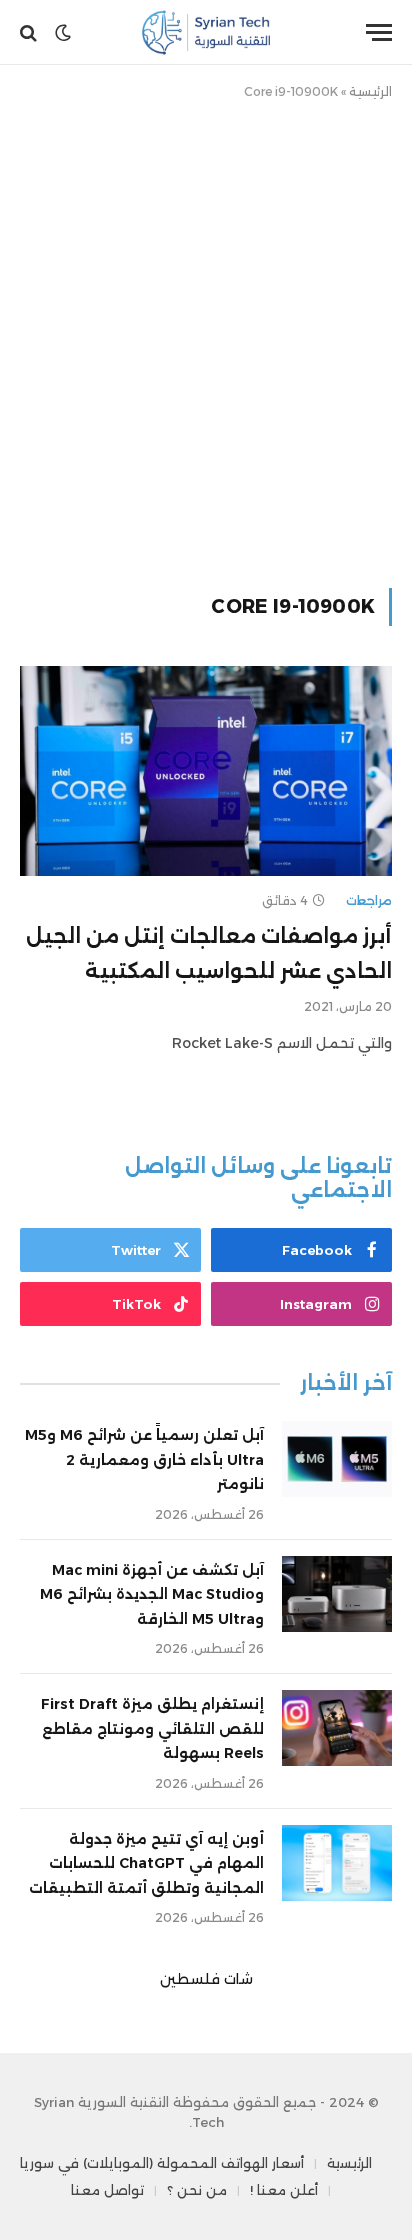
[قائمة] (379, 32)
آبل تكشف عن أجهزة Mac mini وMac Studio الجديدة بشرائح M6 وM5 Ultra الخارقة (152, 1594)
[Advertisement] (206, 340)
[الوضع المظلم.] (63, 33)
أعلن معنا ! (284, 2190)
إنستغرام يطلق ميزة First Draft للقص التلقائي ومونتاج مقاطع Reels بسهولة (152, 1728)
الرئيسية (370, 91)
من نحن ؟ (197, 2190)
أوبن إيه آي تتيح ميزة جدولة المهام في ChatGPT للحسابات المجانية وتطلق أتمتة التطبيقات (146, 1863)
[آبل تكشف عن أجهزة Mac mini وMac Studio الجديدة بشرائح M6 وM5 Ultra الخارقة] (337, 1594)
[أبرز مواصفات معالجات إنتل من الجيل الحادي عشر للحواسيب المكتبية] (206, 770)
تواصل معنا (107, 2190)
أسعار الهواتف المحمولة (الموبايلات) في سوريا (162, 2163)
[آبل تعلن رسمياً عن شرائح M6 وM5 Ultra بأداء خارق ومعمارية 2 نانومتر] (337, 1459)
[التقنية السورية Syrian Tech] (206, 32)
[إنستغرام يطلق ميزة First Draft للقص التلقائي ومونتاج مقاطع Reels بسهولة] (337, 1728)
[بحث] (30, 32)
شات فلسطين (206, 1979)
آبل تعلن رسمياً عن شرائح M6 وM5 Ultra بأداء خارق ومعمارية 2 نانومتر (144, 1459)
